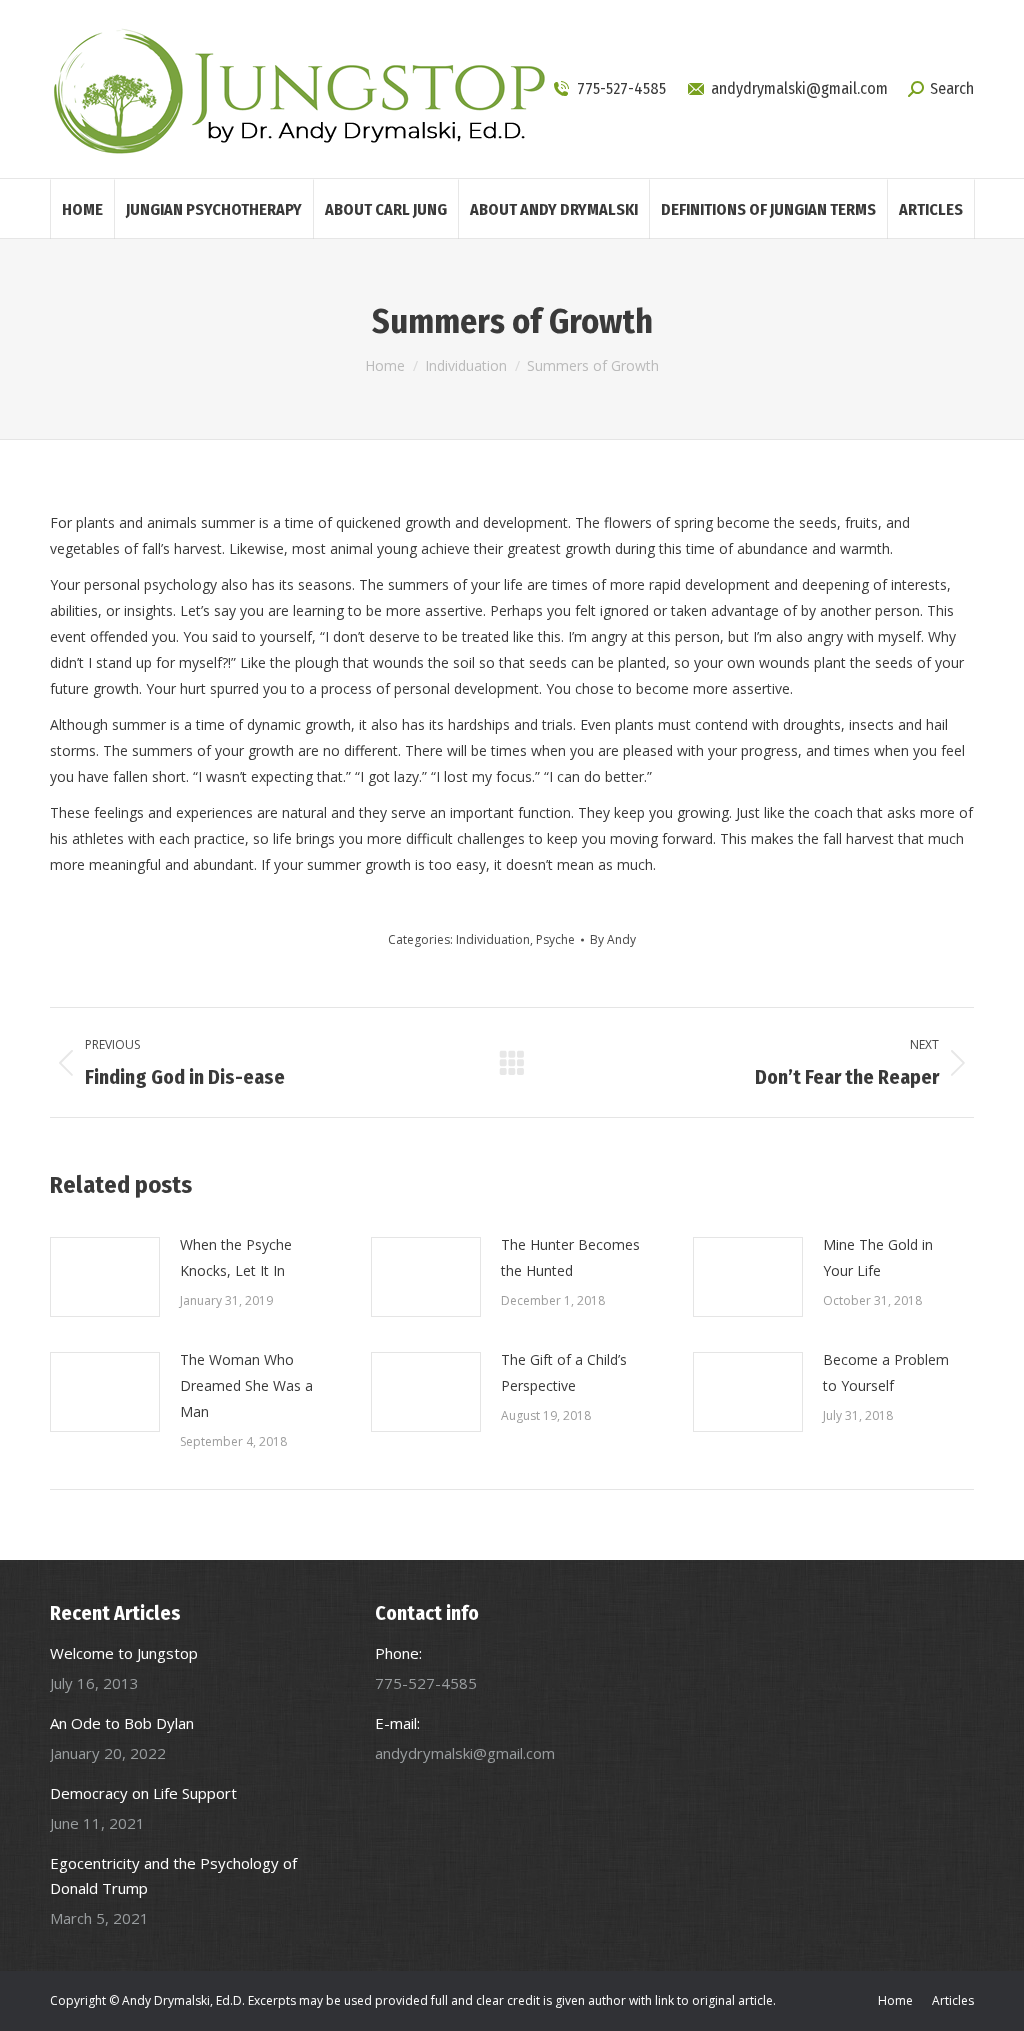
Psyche (555, 939)
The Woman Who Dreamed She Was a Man (246, 1385)
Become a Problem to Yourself (886, 1372)
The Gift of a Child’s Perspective (564, 1372)
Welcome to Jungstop (124, 1653)
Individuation (493, 939)
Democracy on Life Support (143, 1793)
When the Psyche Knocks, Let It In (236, 1257)
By (613, 939)
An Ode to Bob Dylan (122, 1723)
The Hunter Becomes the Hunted (570, 1257)
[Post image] (105, 1277)
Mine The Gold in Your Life (878, 1257)
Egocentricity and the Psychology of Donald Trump (173, 1875)
